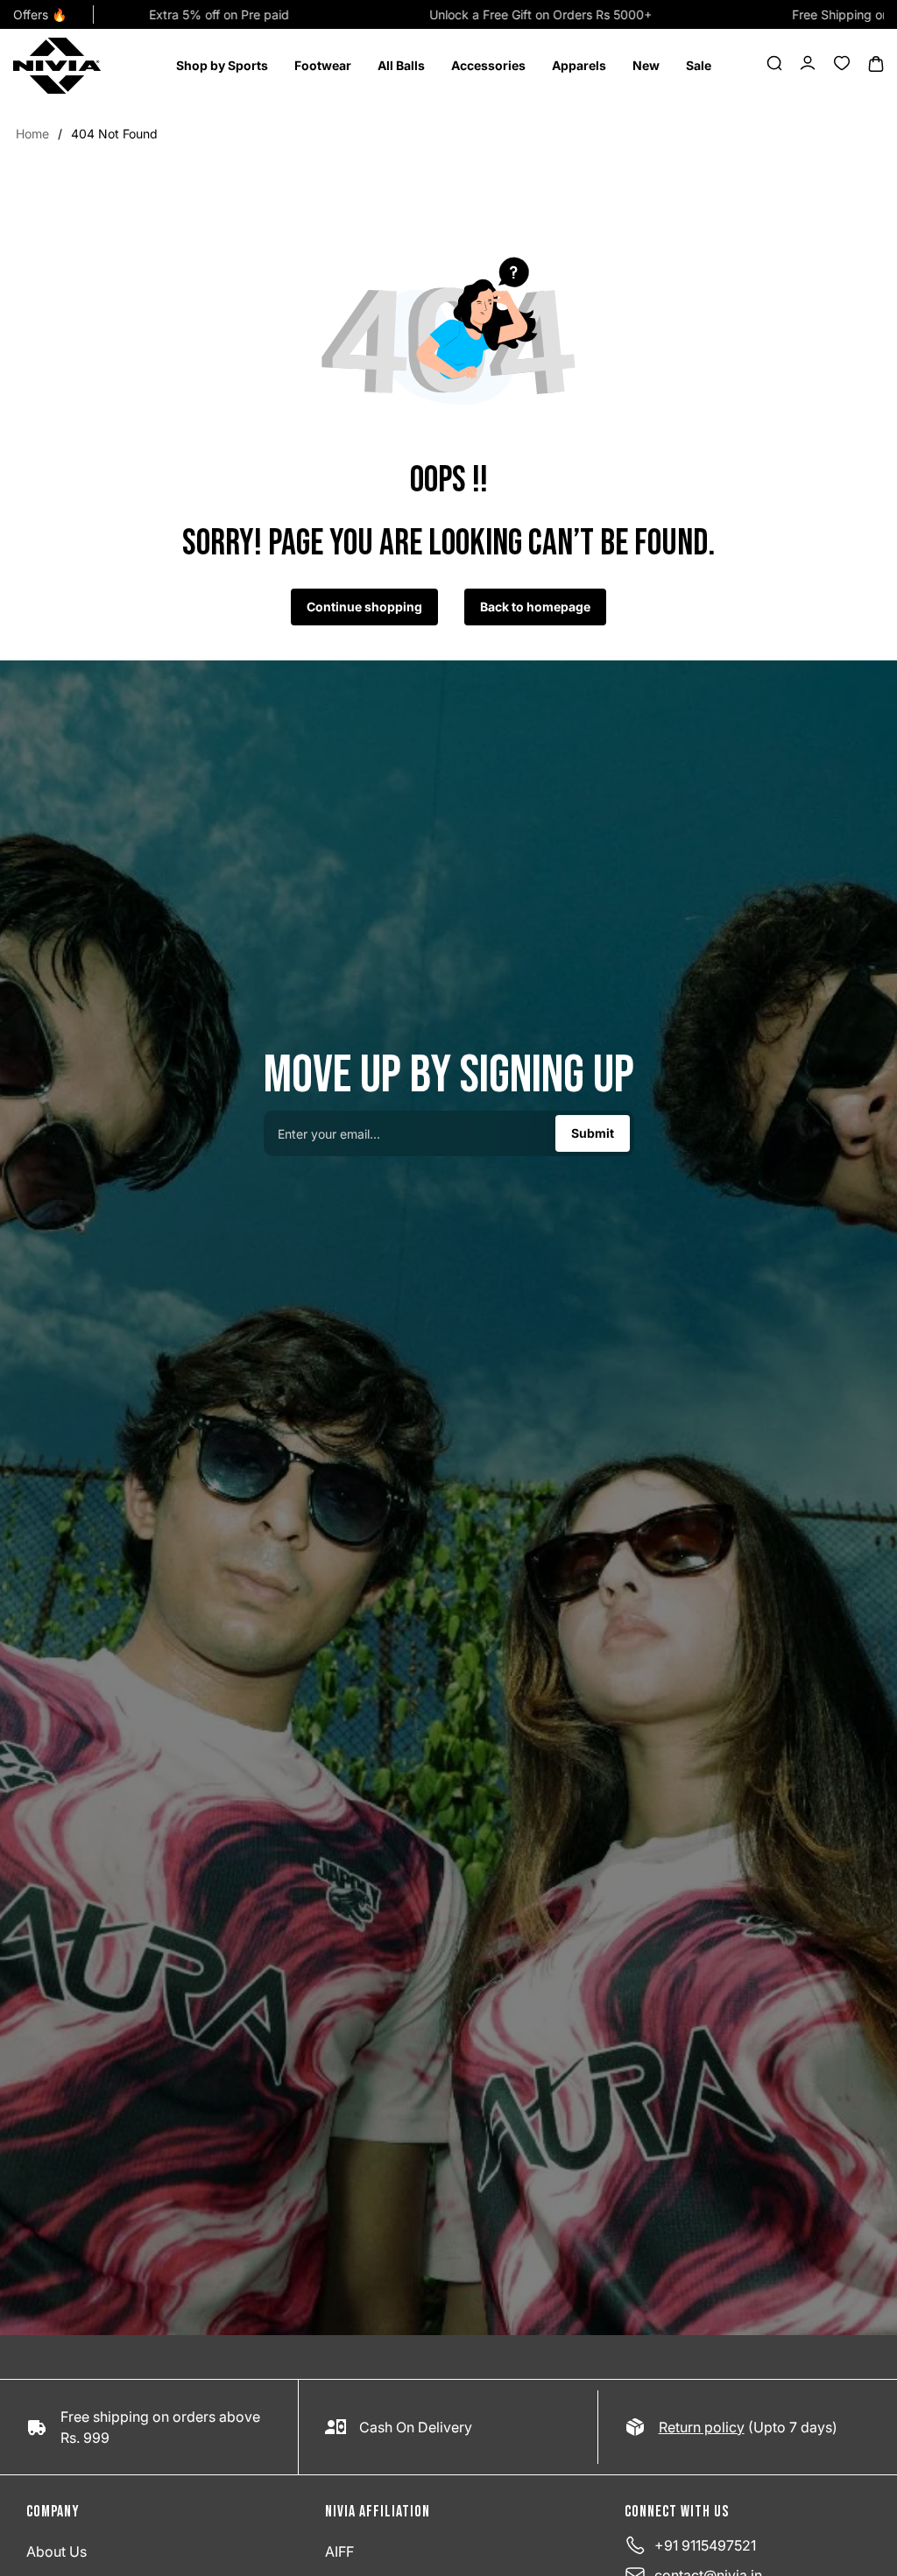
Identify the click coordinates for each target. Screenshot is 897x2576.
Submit (593, 1133)
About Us (57, 2551)
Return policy (702, 2427)
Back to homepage (535, 607)
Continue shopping (364, 607)
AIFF (339, 2551)
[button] (222, 66)
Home (32, 134)
